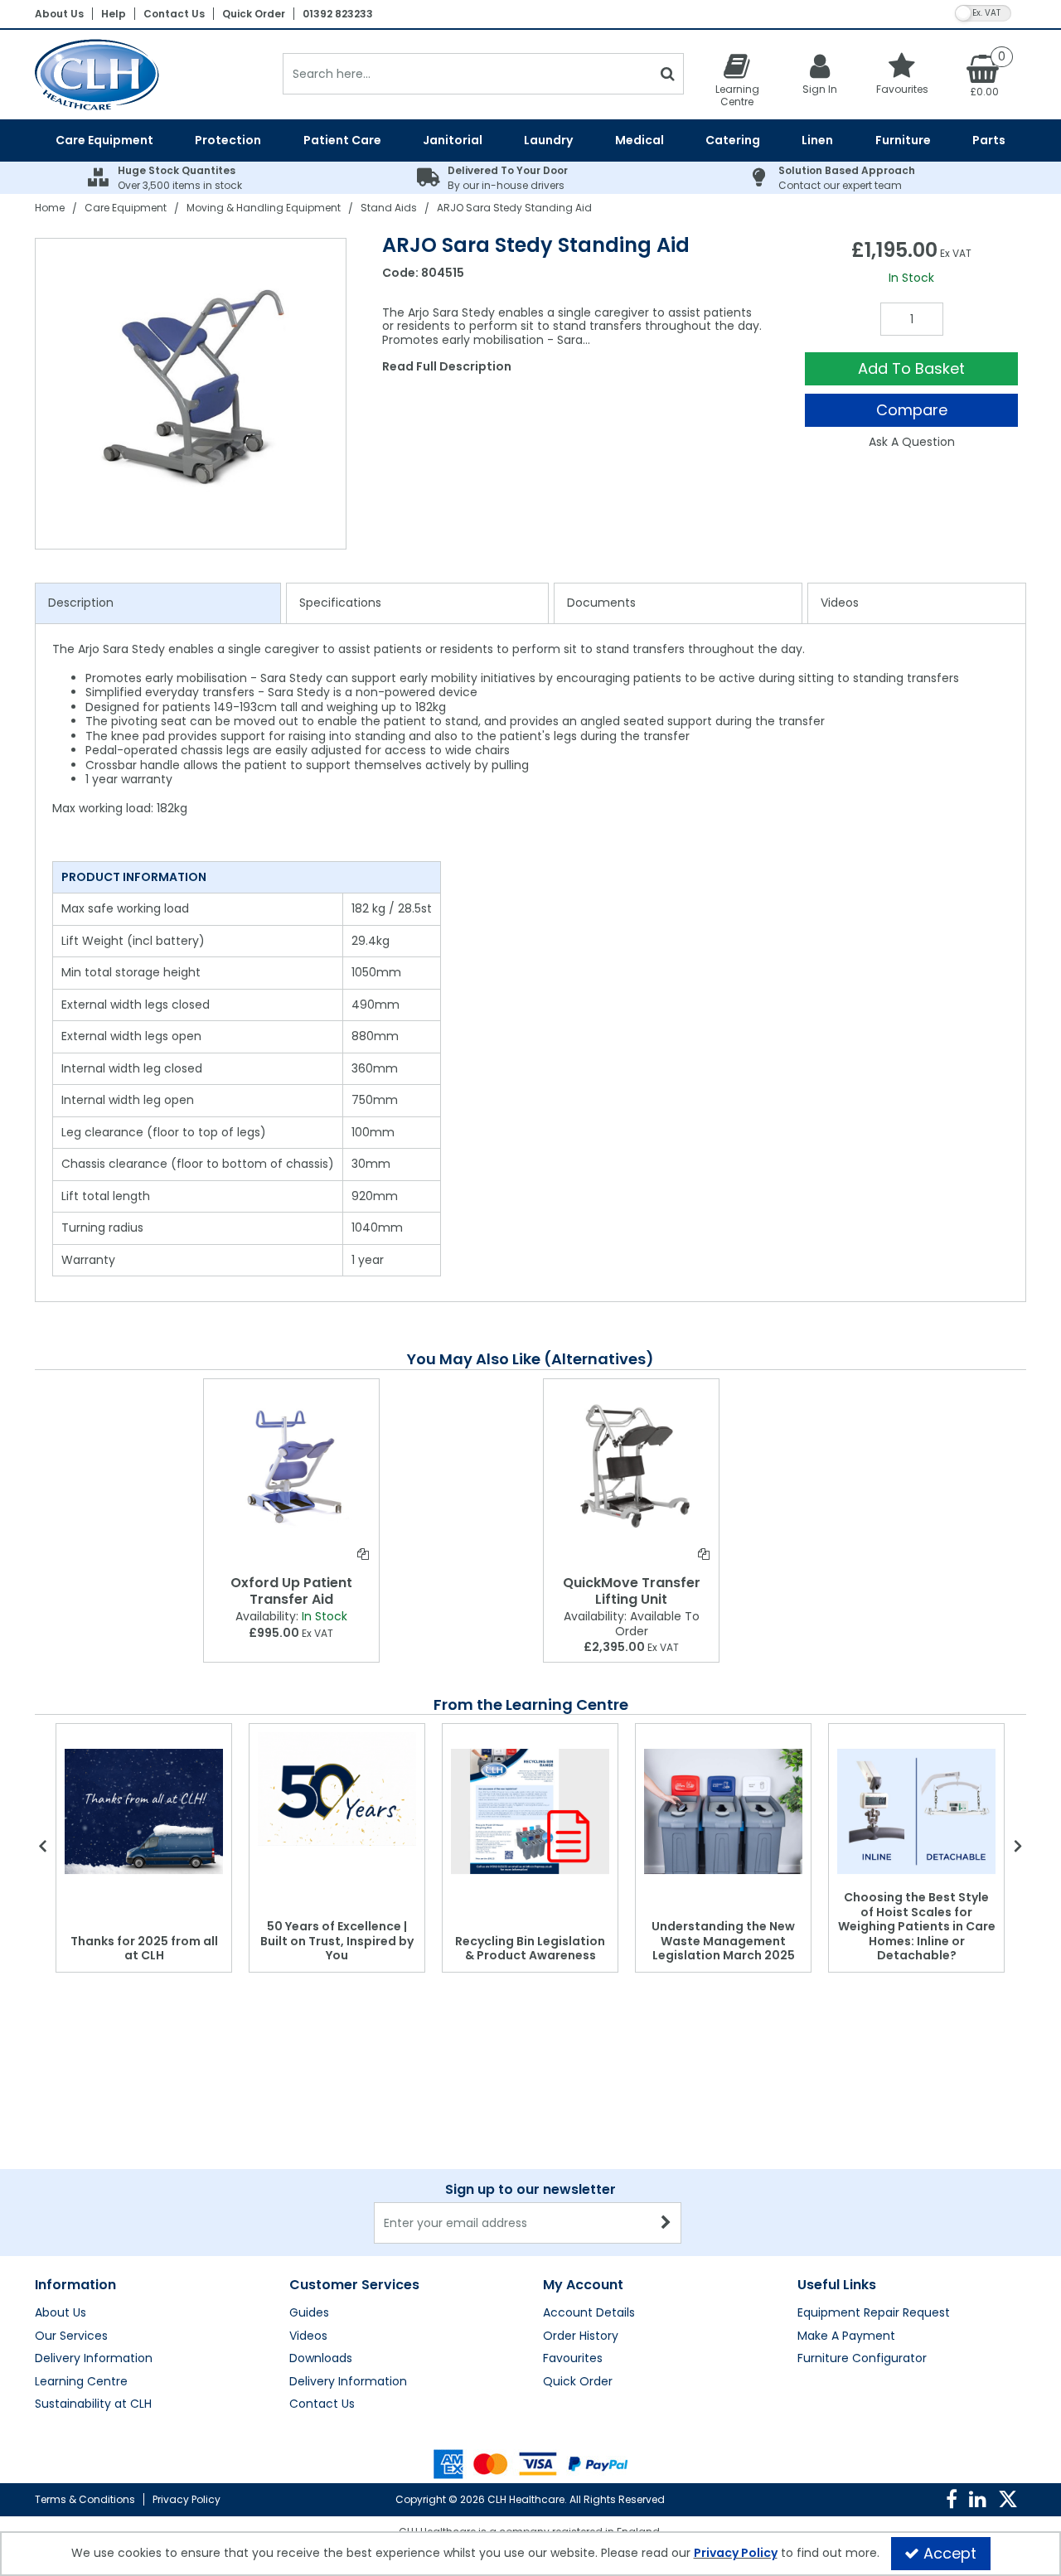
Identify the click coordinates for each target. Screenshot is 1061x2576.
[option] (191, 394)
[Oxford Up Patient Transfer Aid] (291, 1465)
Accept (950, 2553)
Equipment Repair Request (874, 2313)
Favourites (573, 2359)
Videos (840, 603)
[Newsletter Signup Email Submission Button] (667, 2223)
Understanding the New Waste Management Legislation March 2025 (723, 1941)
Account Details (589, 2313)
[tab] (158, 603)
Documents (601, 603)
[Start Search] (668, 74)
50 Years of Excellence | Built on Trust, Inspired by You (337, 1941)
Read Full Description (447, 366)
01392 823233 (338, 14)
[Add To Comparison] (363, 1554)
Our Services (71, 2336)
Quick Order (254, 14)
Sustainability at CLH (93, 2404)
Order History (581, 2336)
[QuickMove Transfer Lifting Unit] (631, 1465)
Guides (309, 2313)
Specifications (340, 603)
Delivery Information (94, 2359)
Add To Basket (911, 368)
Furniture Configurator (862, 2359)
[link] (952, 2500)
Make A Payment (846, 2336)
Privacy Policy (187, 2499)
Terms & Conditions (85, 2499)
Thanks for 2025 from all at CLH (144, 1949)
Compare (912, 410)
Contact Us (174, 14)
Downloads (321, 2359)
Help (114, 14)
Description (81, 603)
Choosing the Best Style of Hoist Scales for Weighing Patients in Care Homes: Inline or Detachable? (917, 1926)
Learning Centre (81, 2382)
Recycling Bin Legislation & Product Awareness (530, 1949)
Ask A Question (912, 442)
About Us (59, 14)
